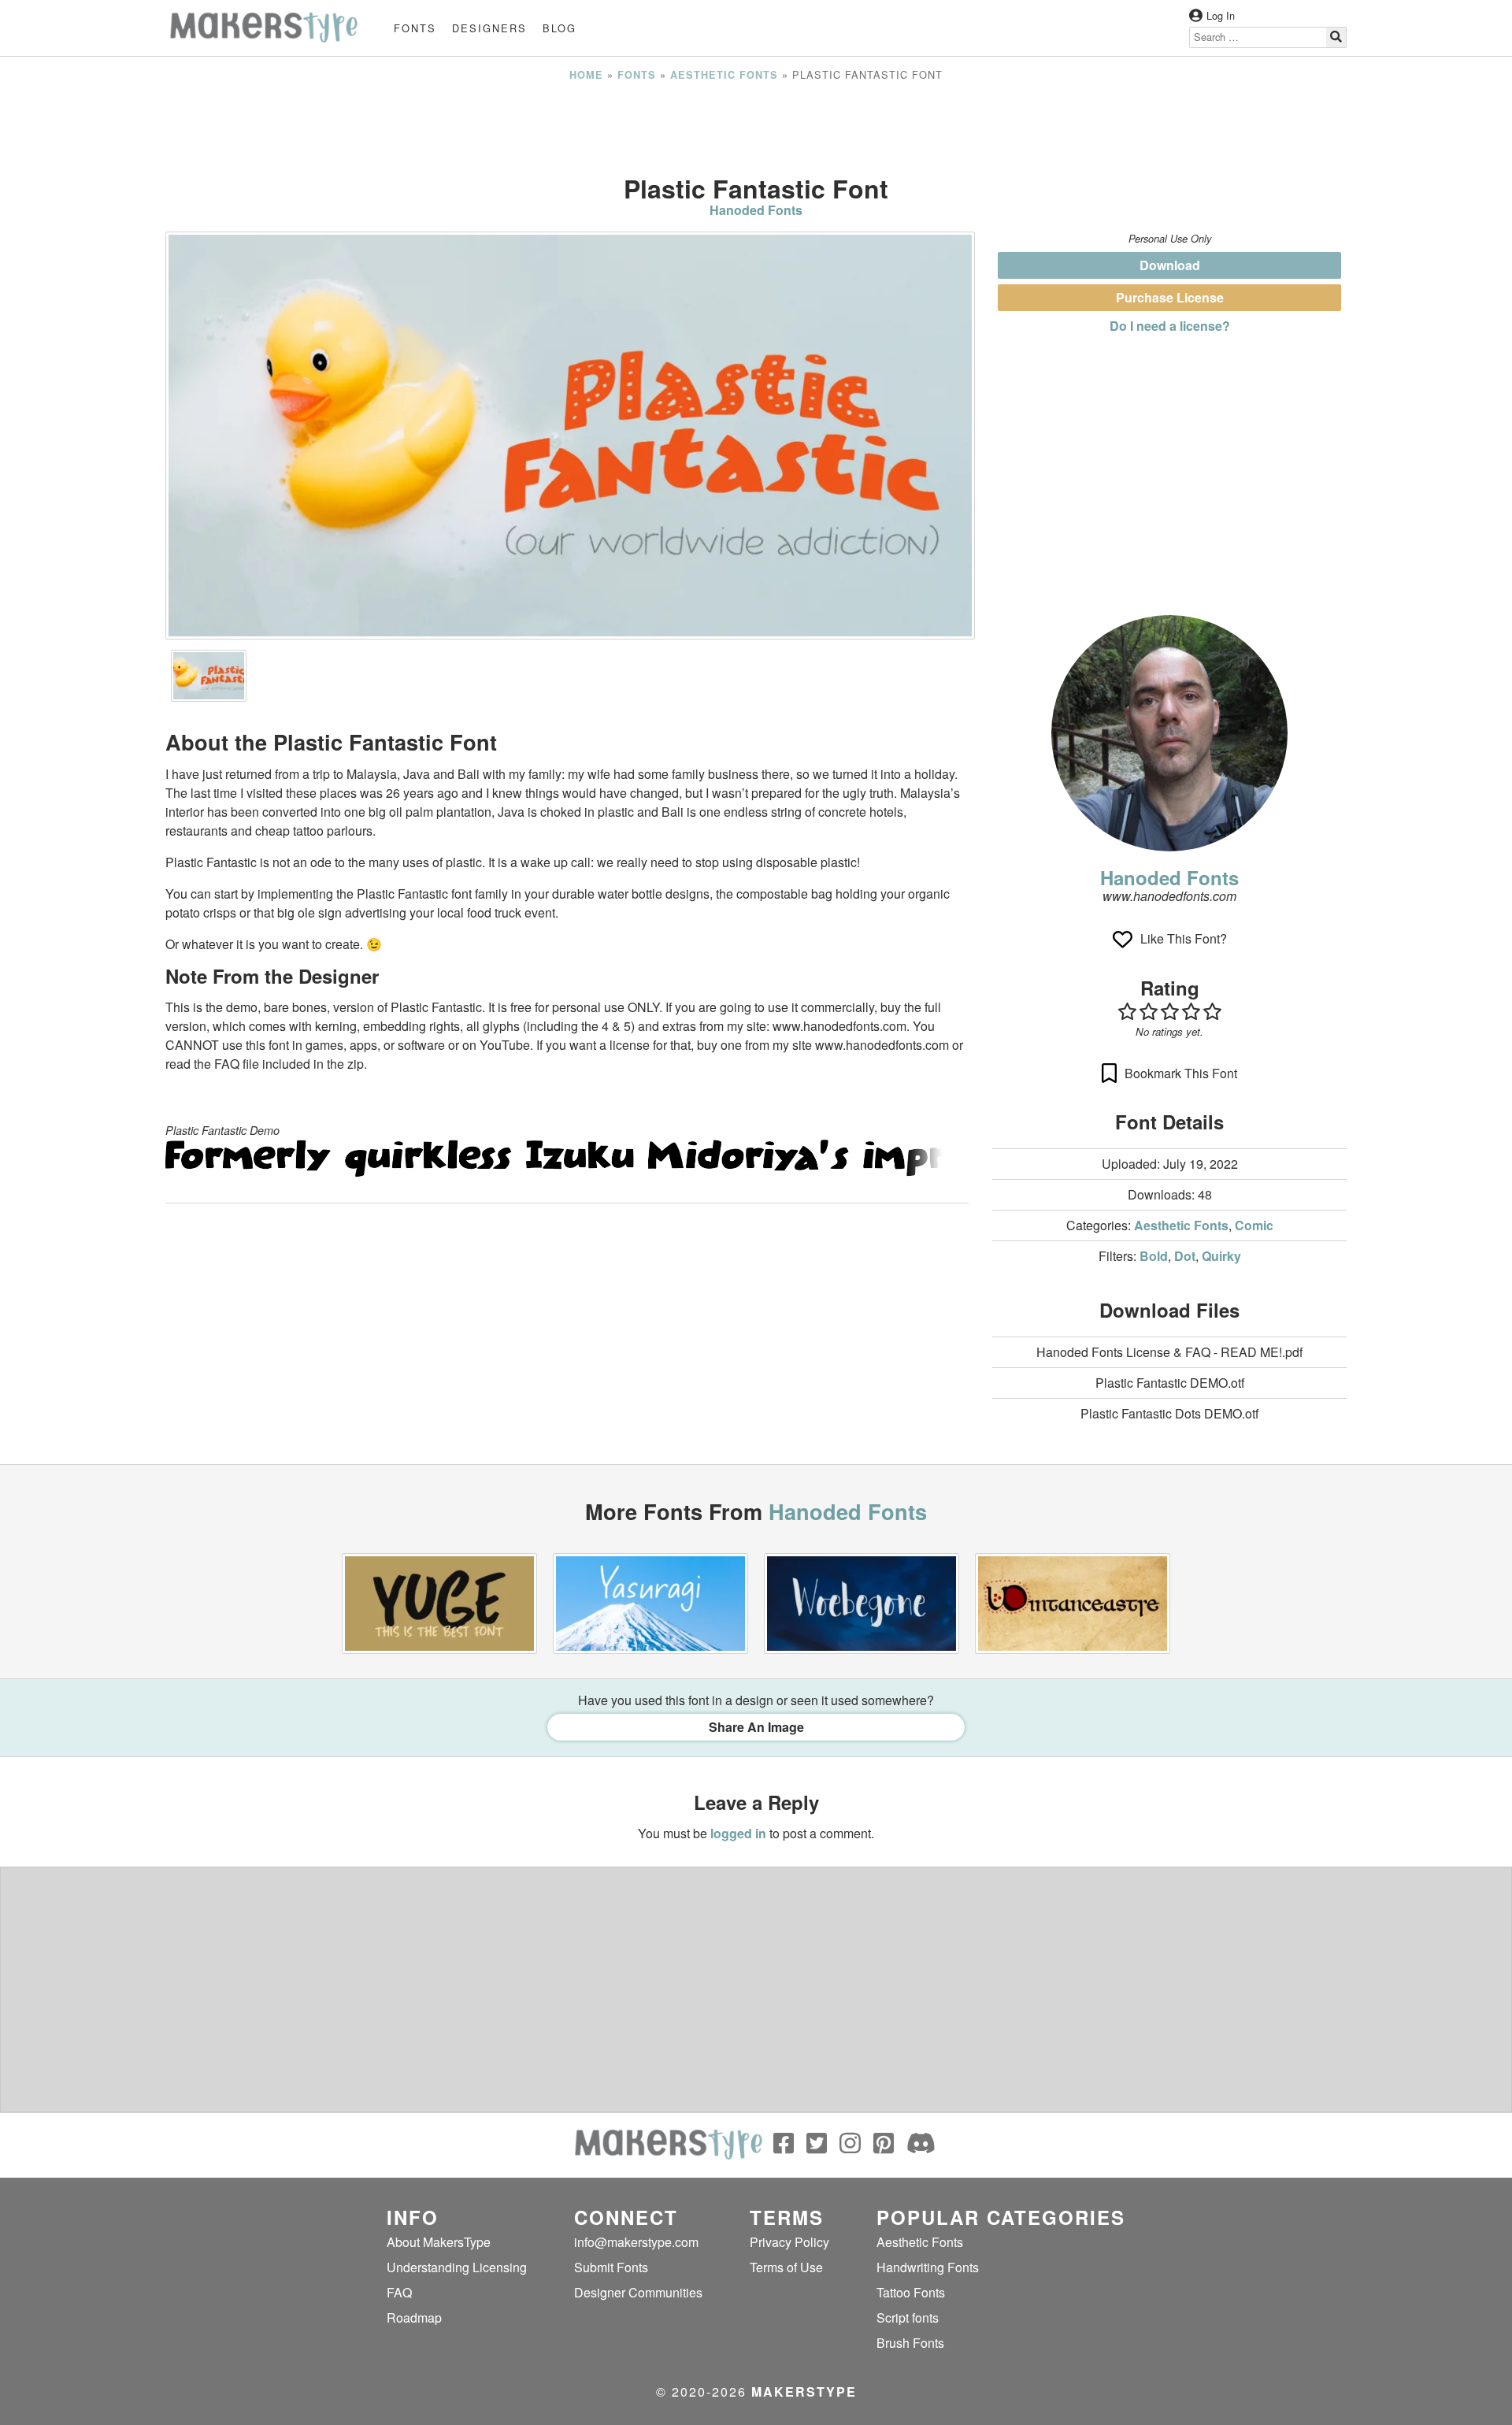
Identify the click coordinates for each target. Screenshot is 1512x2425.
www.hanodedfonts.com (1169, 896)
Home (586, 75)
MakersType (804, 2392)
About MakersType (439, 2242)
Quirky (1221, 1256)
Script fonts (908, 2317)
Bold (1154, 1256)
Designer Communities (638, 2292)
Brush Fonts (910, 2343)
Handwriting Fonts (928, 2267)
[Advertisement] (756, 128)
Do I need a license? (1170, 326)
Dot (1185, 1256)
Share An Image (756, 1727)
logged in (738, 1833)
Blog (560, 28)
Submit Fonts (611, 2267)
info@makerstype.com (636, 2242)
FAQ (399, 2292)
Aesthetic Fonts (724, 75)
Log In (1221, 15)
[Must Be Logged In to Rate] (1169, 1011)
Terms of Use (786, 2267)
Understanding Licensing (457, 2267)
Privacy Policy (789, 2242)
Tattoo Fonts (911, 2292)
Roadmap (414, 2317)
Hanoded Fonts (756, 210)
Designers (489, 28)
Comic (1254, 1225)
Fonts (415, 28)
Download (1170, 265)
